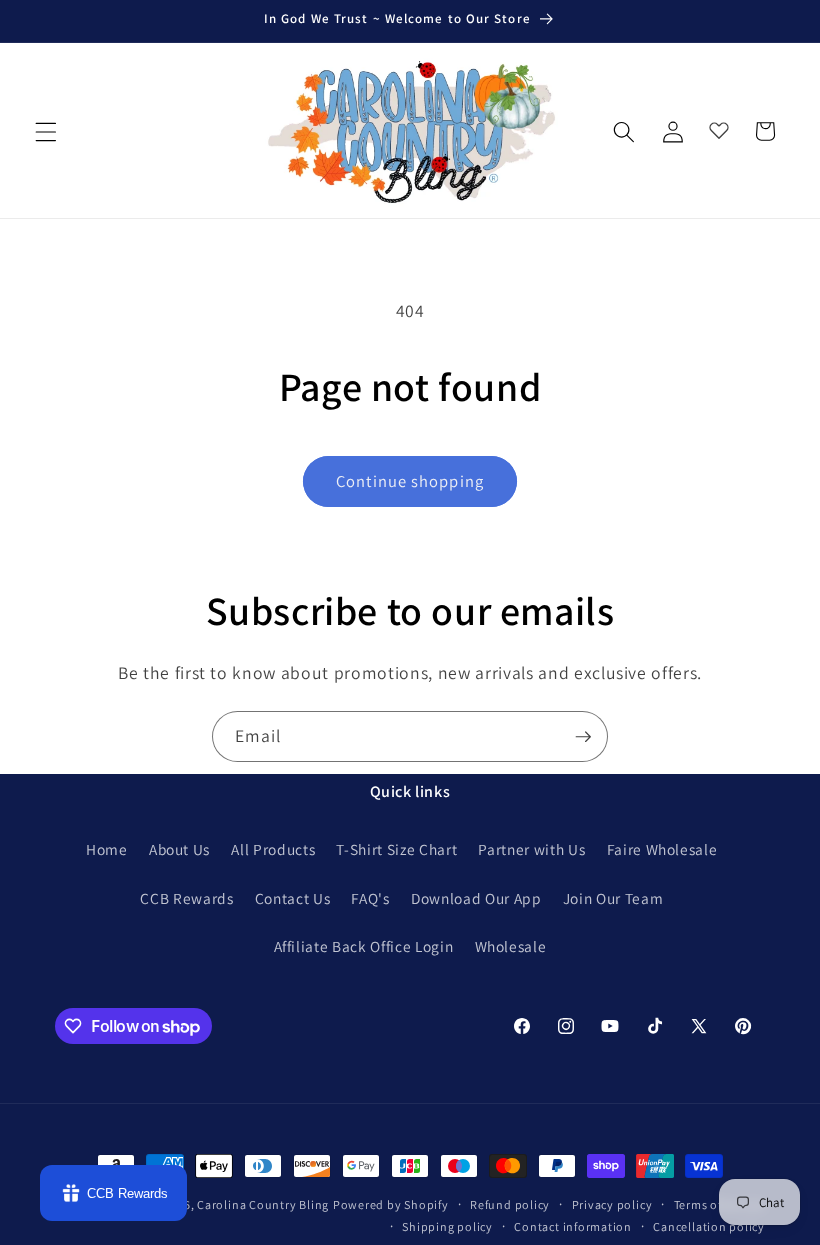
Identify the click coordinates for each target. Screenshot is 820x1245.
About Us (179, 849)
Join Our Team (613, 898)
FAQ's (370, 898)
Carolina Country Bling (263, 1204)
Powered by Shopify (391, 1204)
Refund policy (510, 1204)
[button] (46, 131)
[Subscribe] (583, 737)
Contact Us (293, 898)
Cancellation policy (709, 1226)
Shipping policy (447, 1226)
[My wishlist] (719, 126)
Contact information (573, 1226)
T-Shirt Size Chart (396, 849)
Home (107, 849)
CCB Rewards (186, 898)
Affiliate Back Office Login (364, 946)
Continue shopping (410, 481)
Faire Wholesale (662, 849)
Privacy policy (612, 1204)
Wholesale (511, 946)
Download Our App (476, 898)
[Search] (624, 131)
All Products (273, 849)
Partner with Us (531, 849)
